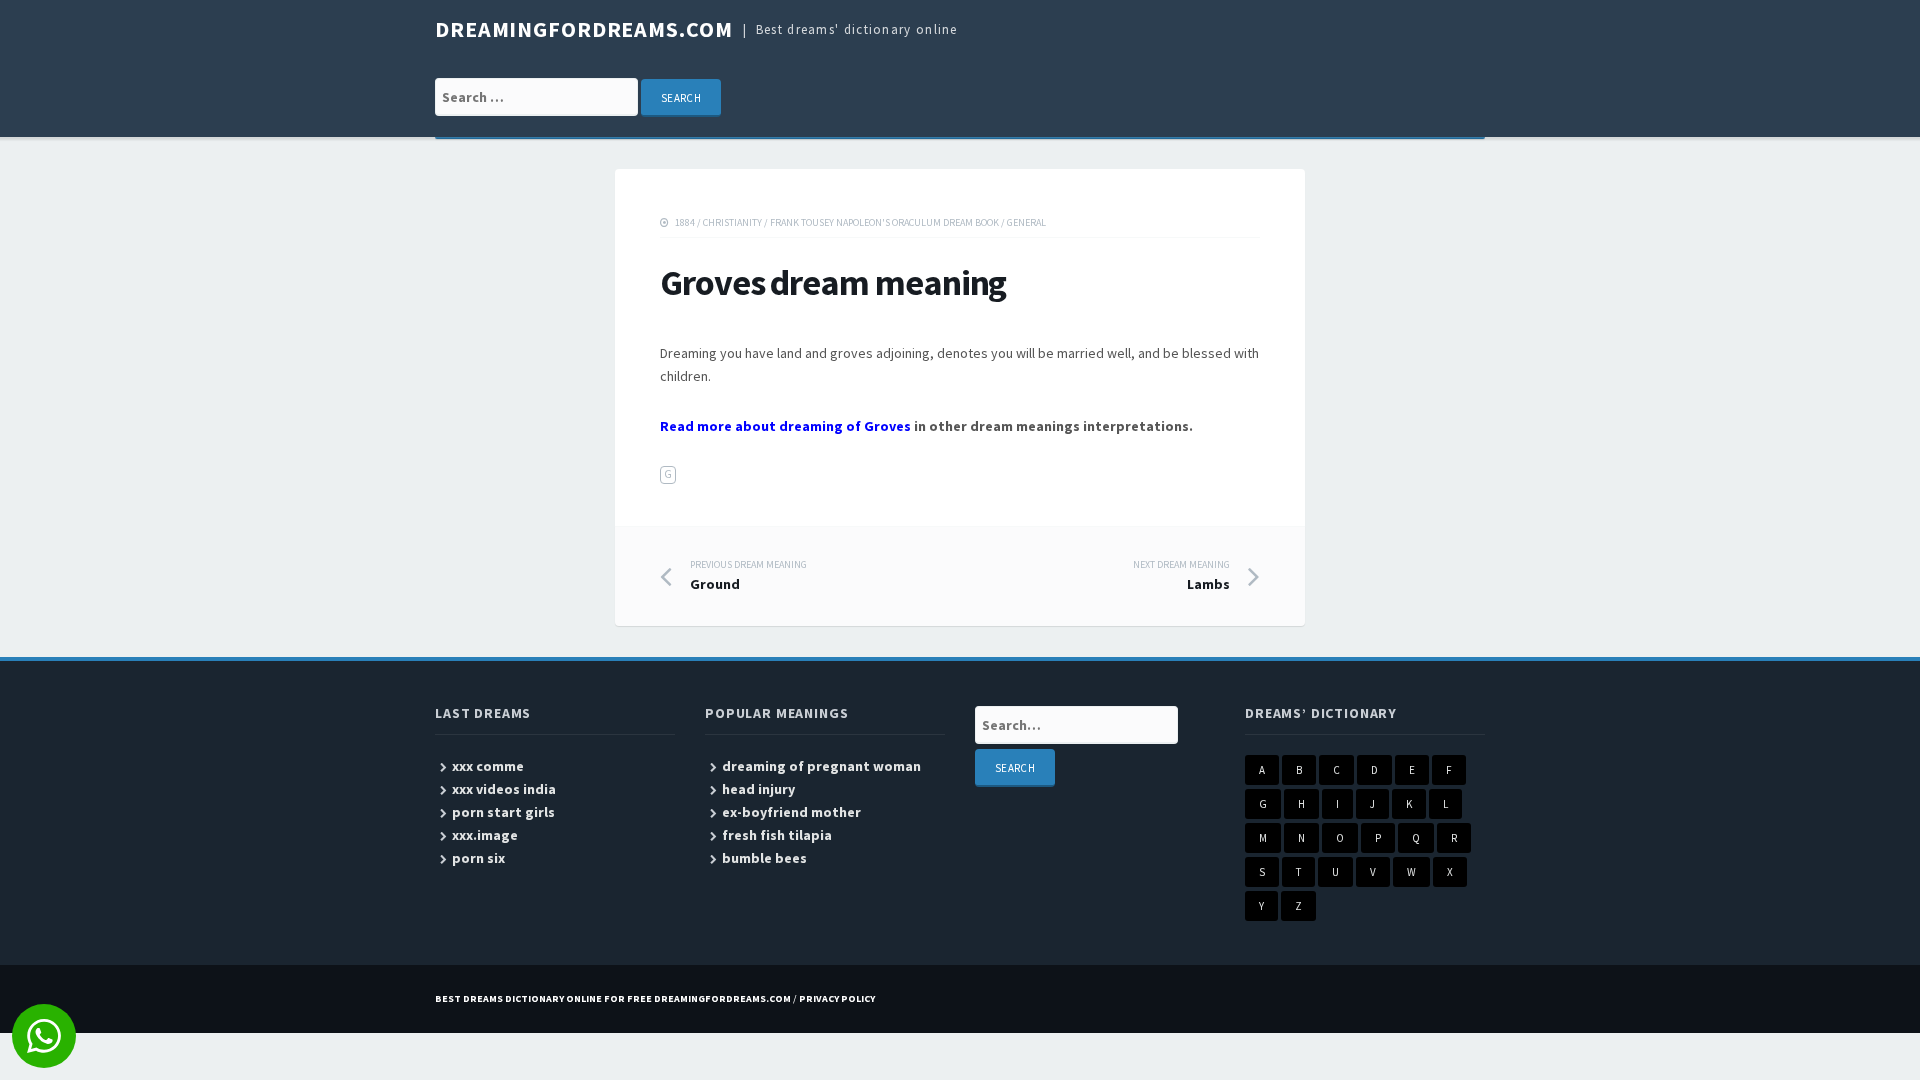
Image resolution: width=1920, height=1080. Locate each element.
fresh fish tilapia (777, 835)
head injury (758, 789)
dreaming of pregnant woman (821, 766)
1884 (685, 222)
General (1026, 222)
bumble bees (764, 858)
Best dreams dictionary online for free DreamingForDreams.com (613, 998)
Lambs (1181, 576)
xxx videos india (504, 789)
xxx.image (485, 835)
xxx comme (488, 766)
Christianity (732, 222)
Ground (748, 576)
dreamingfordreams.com (583, 29)
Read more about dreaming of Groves (785, 426)
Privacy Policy (837, 998)
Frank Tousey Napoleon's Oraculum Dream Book (884, 222)
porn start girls (503, 812)
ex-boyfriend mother (791, 812)
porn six (478, 858)
